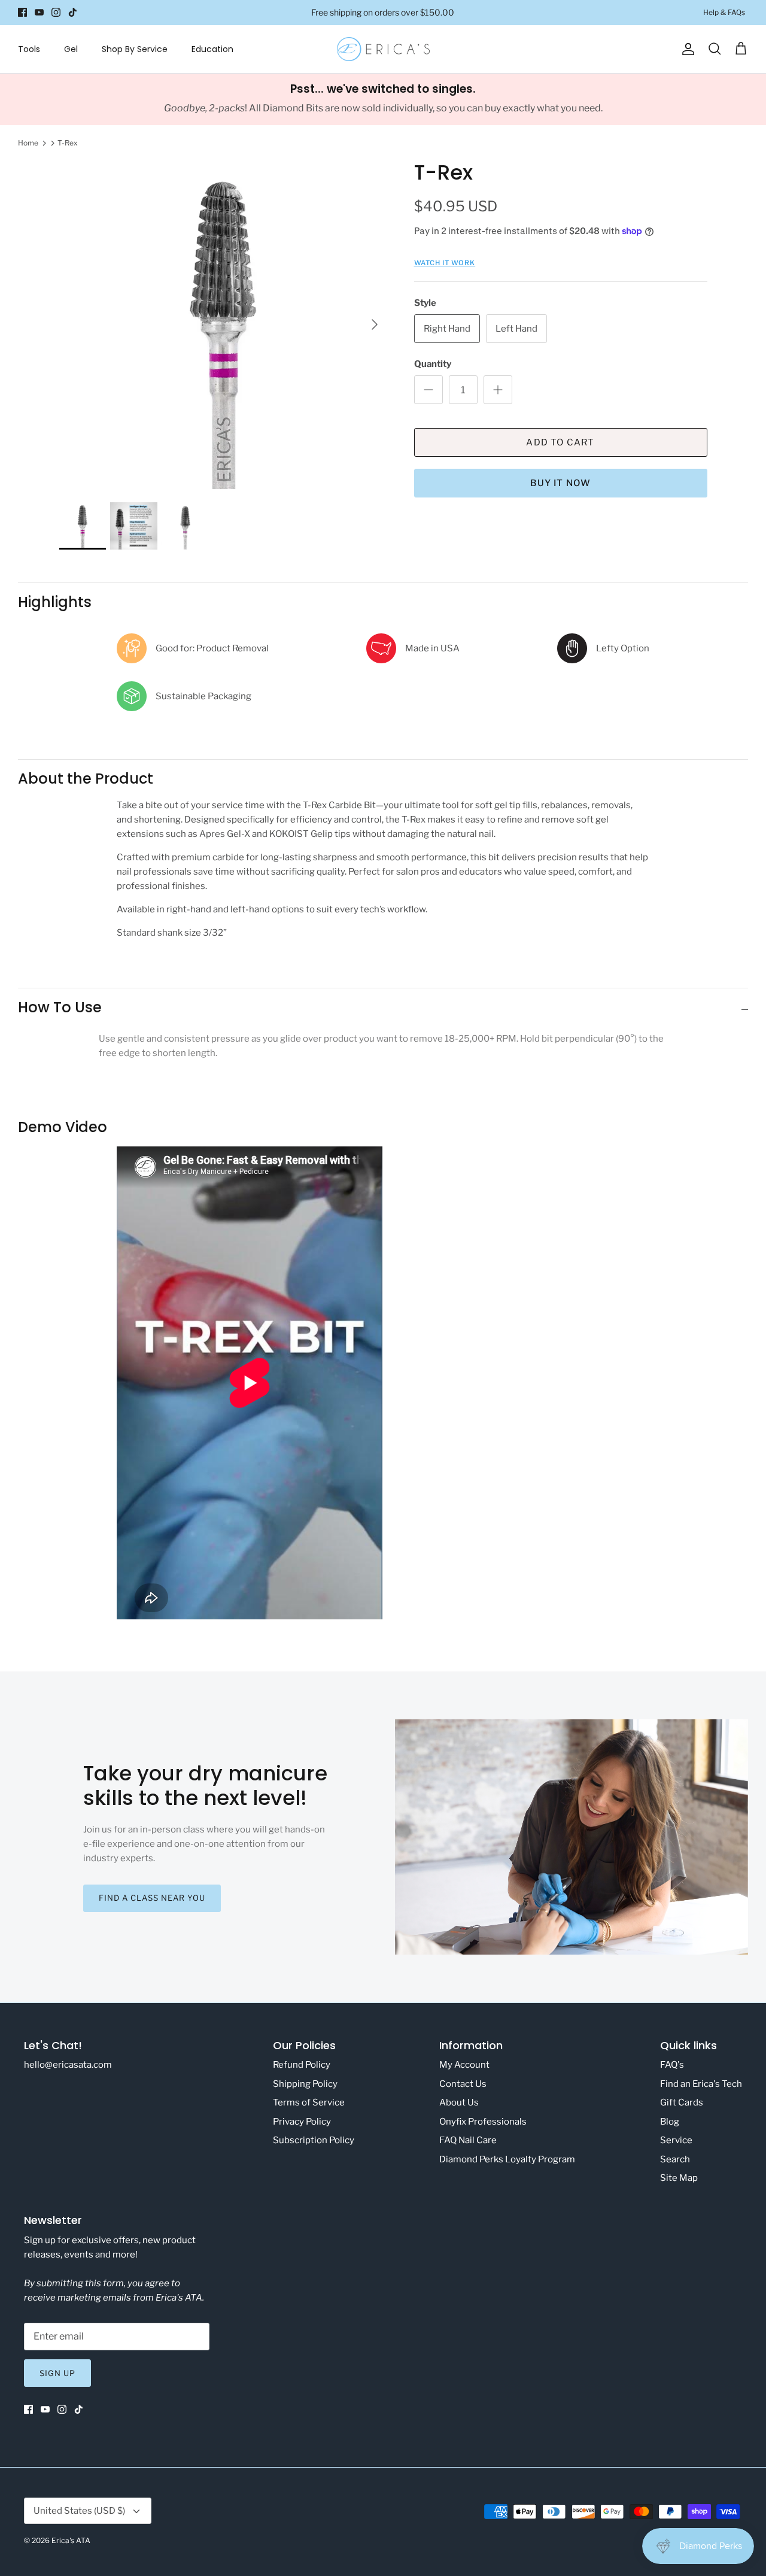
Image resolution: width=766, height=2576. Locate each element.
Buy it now (561, 483)
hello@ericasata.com (68, 2065)
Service (676, 2140)
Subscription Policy (314, 2140)
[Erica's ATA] (383, 49)
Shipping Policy (305, 2084)
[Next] (375, 324)
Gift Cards (682, 2102)
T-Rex (68, 143)
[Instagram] (56, 12)
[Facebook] (22, 12)
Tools (29, 49)
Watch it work (445, 263)
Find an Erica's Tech (701, 2084)
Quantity (433, 364)
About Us (459, 2102)
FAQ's (672, 2065)
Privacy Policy (302, 2122)
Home (28, 143)
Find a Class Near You (152, 1898)
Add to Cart (560, 442)
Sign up (57, 2373)
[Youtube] (39, 12)
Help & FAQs (724, 12)
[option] (224, 325)
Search (675, 2159)
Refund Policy (302, 2065)
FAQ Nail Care (468, 2140)
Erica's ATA (71, 2540)
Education (212, 49)
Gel (71, 49)
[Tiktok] (73, 12)
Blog (670, 2122)
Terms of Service (309, 2102)
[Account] (686, 49)
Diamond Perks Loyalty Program (507, 2159)
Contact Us (463, 2084)
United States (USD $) (79, 2511)
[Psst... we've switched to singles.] (383, 99)
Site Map (679, 2178)
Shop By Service (135, 49)
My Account (464, 2065)
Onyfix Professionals (483, 2122)
